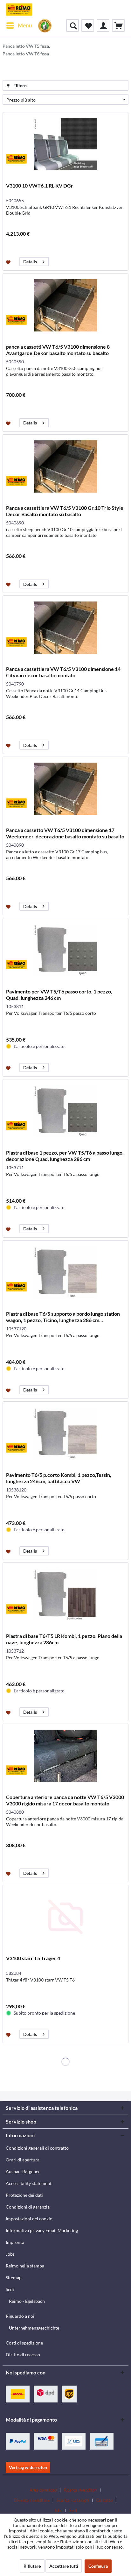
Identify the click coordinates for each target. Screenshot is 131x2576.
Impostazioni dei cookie (29, 2219)
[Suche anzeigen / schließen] (72, 25)
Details (30, 262)
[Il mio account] (103, 25)
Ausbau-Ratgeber (23, 2171)
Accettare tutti (64, 2566)
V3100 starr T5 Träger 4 (33, 1958)
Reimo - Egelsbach (27, 2301)
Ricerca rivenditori (80, 2490)
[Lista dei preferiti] (88, 25)
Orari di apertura (23, 2160)
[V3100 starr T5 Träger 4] (65, 1917)
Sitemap (14, 2277)
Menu (25, 25)
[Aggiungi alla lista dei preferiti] (9, 262)
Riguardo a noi (20, 2316)
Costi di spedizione (24, 2343)
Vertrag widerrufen (28, 2467)
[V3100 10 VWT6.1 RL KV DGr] (65, 144)
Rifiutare (32, 2566)
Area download (43, 2490)
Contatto (104, 2500)
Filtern (20, 85)
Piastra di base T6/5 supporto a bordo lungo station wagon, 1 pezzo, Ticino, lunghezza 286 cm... (63, 1317)
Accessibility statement (29, 2183)
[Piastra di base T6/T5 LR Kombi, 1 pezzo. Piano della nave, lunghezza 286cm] (65, 1595)
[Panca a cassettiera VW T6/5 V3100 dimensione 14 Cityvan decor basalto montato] (65, 628)
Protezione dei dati (24, 2195)
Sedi (10, 2289)
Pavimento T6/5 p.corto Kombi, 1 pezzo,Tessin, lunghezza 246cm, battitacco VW (59, 1478)
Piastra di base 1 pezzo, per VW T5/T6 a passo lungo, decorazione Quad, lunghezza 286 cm (65, 1156)
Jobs (10, 2254)
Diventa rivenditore (32, 2500)
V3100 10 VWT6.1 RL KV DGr (40, 185)
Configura (98, 2566)
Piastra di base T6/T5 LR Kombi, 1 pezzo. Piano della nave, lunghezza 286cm (64, 1639)
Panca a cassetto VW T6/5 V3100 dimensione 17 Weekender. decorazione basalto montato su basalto (65, 833)
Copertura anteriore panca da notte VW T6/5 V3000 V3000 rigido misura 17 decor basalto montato (65, 1800)
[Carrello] (118, 25)
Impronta (15, 2242)
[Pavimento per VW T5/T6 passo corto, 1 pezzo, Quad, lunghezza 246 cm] (65, 950)
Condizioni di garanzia (28, 2207)
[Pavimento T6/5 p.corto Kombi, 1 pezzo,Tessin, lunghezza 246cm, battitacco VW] (65, 1434)
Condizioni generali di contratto (37, 2148)
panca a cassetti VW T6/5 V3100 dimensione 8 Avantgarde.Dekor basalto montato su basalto (58, 350)
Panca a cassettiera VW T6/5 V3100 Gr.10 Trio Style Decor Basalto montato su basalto (65, 511)
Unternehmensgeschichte (34, 2328)
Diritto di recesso (23, 2355)
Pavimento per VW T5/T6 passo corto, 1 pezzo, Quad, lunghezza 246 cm (59, 995)
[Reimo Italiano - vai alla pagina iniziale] (19, 10)
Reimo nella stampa (25, 2266)
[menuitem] (19, 25)
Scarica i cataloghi (73, 2500)
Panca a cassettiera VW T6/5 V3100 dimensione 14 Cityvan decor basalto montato (63, 672)
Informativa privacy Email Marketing (42, 2230)
